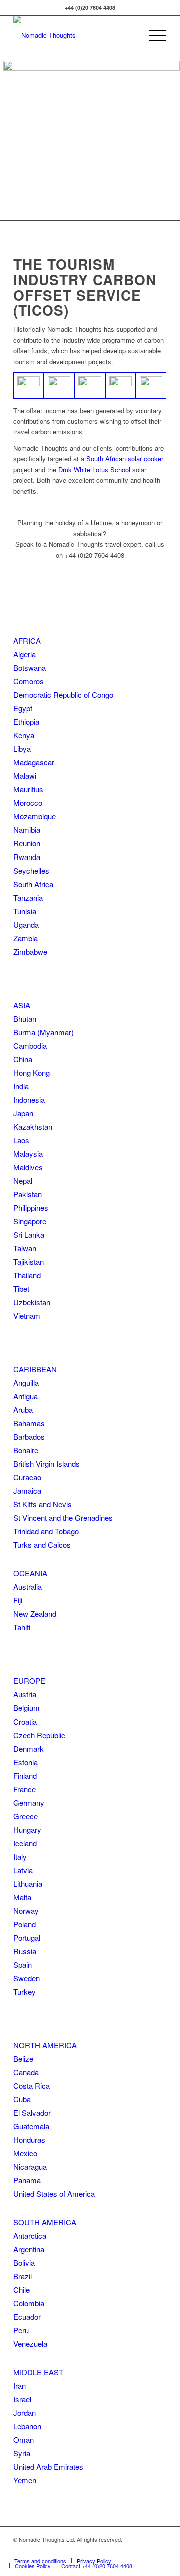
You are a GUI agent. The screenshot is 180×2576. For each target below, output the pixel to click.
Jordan (25, 2413)
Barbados (29, 1437)
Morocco (28, 803)
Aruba (23, 1410)
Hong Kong (32, 1072)
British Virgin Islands (47, 1464)
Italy (20, 1856)
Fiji (18, 1600)
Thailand (27, 1275)
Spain (23, 1964)
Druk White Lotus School (94, 470)
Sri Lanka (29, 1234)
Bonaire (26, 1450)
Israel (22, 2399)
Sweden (27, 1978)
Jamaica (27, 1491)
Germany (29, 1802)
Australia (28, 1587)
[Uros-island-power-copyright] (59, 385)
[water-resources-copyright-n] (29, 385)
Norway (26, 1910)
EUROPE (29, 1681)
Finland (25, 1775)
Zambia (26, 938)
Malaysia (28, 1153)
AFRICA (27, 641)
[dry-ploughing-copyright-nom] (90, 385)
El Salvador (32, 2112)
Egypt (23, 708)
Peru (21, 2330)
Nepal (23, 1180)
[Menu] (153, 35)
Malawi (25, 776)
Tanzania (28, 897)
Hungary (27, 1829)
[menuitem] (153, 35)
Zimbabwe (30, 951)
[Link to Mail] (159, 2550)
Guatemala (31, 2126)
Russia (25, 1951)
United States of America (54, 2194)
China (23, 1059)
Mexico (25, 2153)
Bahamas (29, 1423)
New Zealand (35, 1614)
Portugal (27, 1937)
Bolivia (24, 2263)
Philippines (31, 1207)
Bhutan (25, 1018)
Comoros (29, 681)
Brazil (23, 2276)
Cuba (22, 2099)
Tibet (21, 1289)
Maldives (28, 1167)
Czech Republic (39, 1735)
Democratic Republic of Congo (63, 695)
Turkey (25, 1991)
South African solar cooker (125, 459)
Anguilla (26, 1383)
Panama (27, 2180)
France (25, 1789)
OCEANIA (30, 1573)
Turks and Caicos (42, 1545)
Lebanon (27, 2426)
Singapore (30, 1221)
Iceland (25, 1843)
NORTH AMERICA (45, 2045)
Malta (22, 1897)
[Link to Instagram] (144, 2550)
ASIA (22, 1005)
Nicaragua (30, 2167)
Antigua (26, 1396)
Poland (25, 1924)
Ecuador (27, 2317)
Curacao (27, 1477)
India (21, 1086)
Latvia (23, 1870)
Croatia (25, 1721)
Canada (26, 2072)
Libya (22, 749)
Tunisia (25, 911)
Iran (20, 2386)
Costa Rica (32, 2085)
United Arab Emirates (48, 2467)
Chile (22, 2290)
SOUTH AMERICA (45, 2222)
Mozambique (35, 816)
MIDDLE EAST (38, 2372)
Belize (23, 2058)
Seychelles (31, 870)
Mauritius (28, 789)
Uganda (26, 924)
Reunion (27, 843)
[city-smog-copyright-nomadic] (151, 385)
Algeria (25, 654)
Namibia (27, 830)
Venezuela (30, 2344)
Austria (25, 1694)
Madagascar (34, 762)
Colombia (29, 2303)
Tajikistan (29, 1261)
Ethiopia (26, 722)
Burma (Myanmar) (44, 1032)
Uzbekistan (32, 1302)
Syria (22, 2453)
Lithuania (28, 1883)
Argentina (29, 2249)
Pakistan (28, 1194)
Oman (24, 2440)
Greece (26, 1816)
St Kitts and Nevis (43, 1504)
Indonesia (29, 1099)
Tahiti (22, 1627)
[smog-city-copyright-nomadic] (121, 385)
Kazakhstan (33, 1126)
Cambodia (30, 1045)
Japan (23, 1113)
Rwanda (27, 857)
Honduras (29, 2139)
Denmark (29, 1748)
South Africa (33, 884)
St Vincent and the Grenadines (63, 1518)
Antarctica (30, 2236)
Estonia (26, 1762)
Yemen (25, 2480)
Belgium (27, 1708)
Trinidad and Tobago (46, 1531)
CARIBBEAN (35, 1369)
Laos (21, 1140)
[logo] (75, 35)
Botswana (30, 668)
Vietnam (27, 1316)
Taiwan (25, 1248)
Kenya (24, 735)
